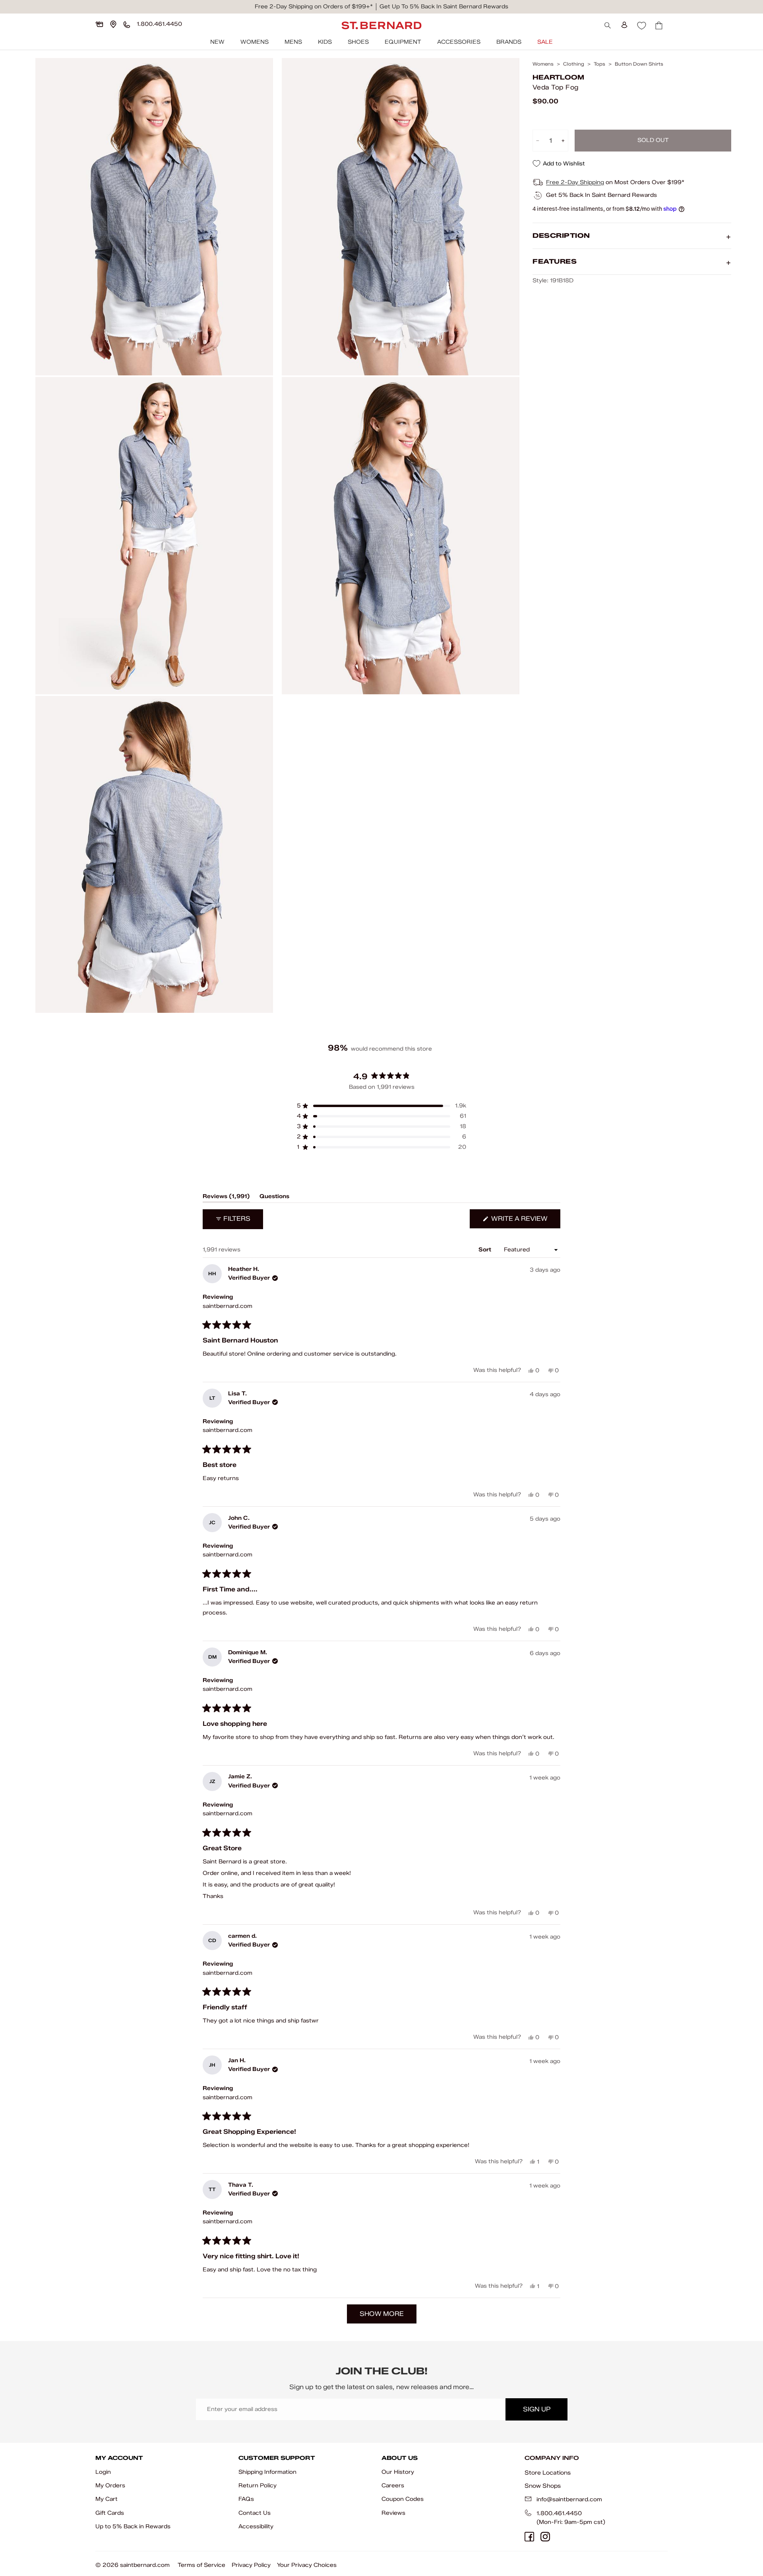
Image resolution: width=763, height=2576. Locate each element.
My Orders (110, 2486)
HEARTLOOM (558, 77)
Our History (398, 2472)
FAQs (246, 2499)
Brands (509, 42)
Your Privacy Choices (307, 2565)
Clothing (574, 64)
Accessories (459, 42)
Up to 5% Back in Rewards (133, 2526)
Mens (293, 42)
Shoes (358, 42)
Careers (393, 2486)
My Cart (107, 2499)
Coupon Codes (403, 2499)
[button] (381, 1106)
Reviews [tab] (226, 1198)
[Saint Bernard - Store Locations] (113, 24)
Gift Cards (110, 2513)
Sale (545, 42)
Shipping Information (267, 2472)
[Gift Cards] (99, 24)
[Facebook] (529, 2537)
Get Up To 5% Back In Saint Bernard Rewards (444, 7)
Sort (486, 1250)
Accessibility (256, 2526)
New (217, 42)
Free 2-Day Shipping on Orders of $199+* (314, 7)
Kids (325, 42)
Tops (599, 64)
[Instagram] (545, 2537)
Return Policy (258, 2486)
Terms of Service (201, 2565)
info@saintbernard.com (569, 2499)
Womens (255, 42)
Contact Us (255, 2513)
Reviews (393, 2513)
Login (103, 2472)
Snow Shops (543, 2486)
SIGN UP (537, 2409)
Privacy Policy (251, 2565)
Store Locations (548, 2473)
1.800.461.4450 (559, 2513)
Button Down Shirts (639, 64)
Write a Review (525, 1221)
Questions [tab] (274, 1198)
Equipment (403, 42)
